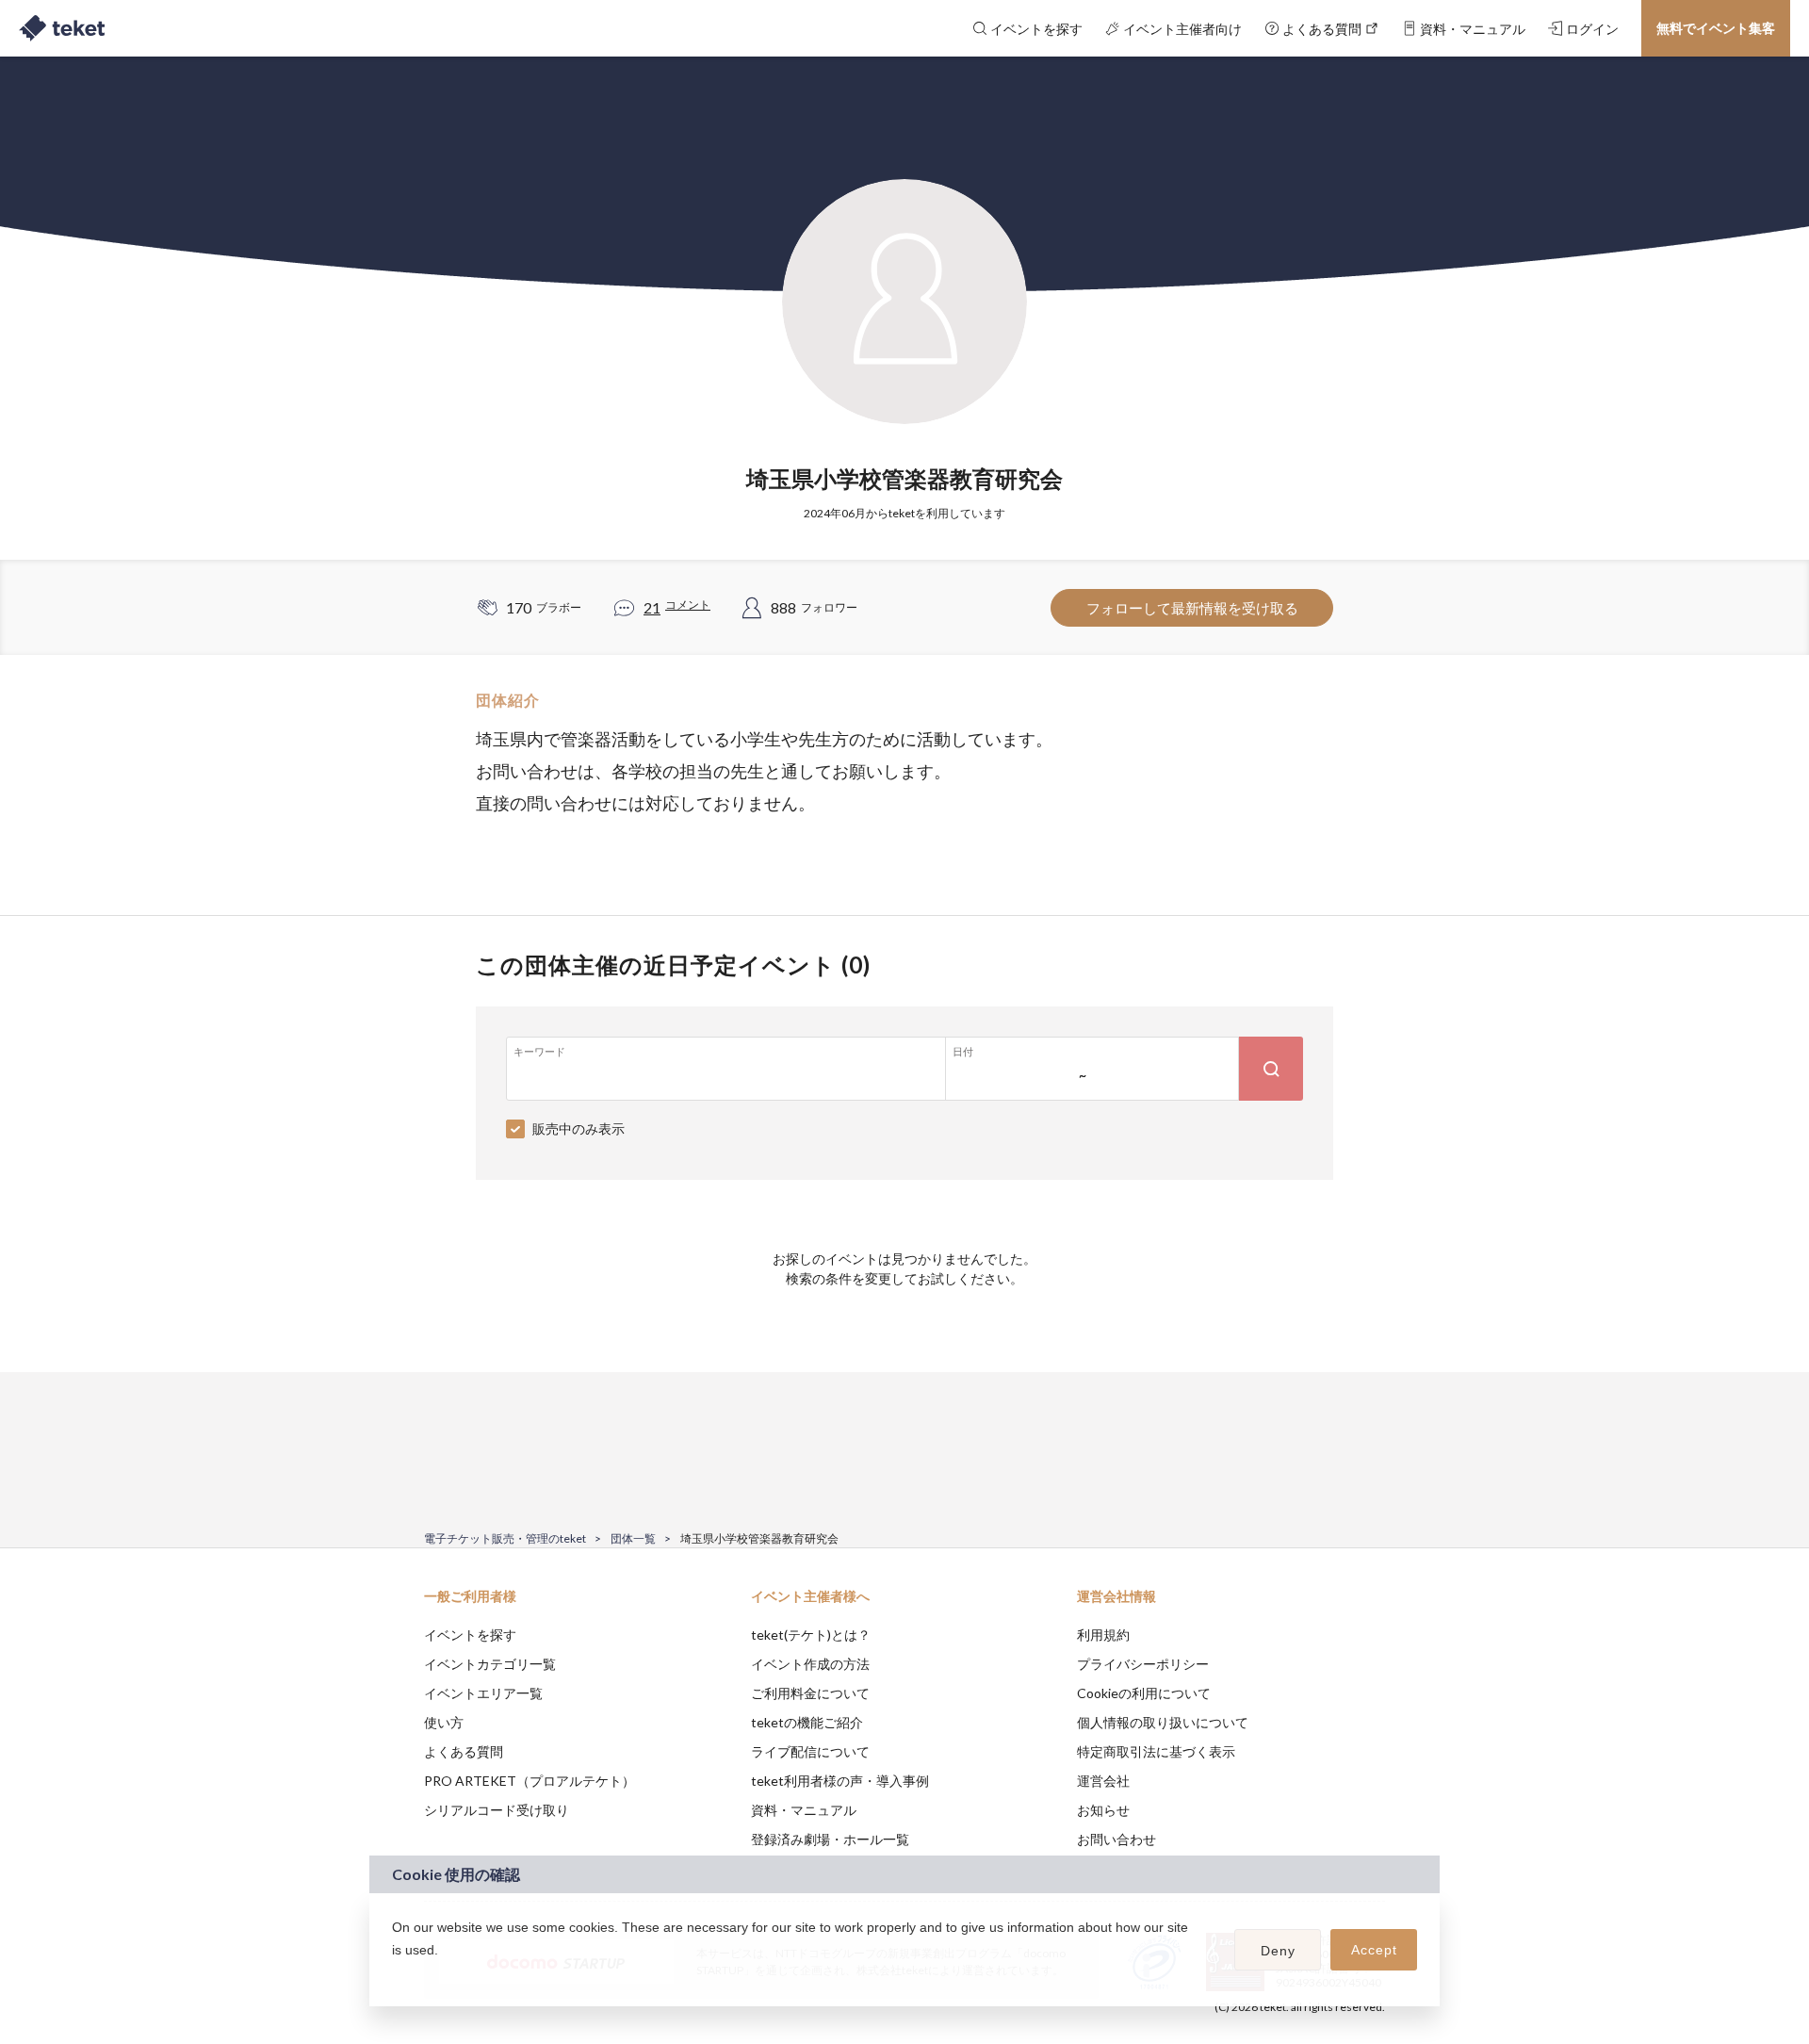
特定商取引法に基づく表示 (1156, 1751)
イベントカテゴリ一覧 (490, 1664)
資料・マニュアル (804, 1810)
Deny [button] (1278, 1951)
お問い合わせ (1116, 1839)
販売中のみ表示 (579, 1128)
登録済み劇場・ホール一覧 (830, 1839)
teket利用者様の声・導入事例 (840, 1781)
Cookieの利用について (1144, 1693)
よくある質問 (464, 1751)
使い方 (444, 1722)
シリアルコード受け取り (497, 1810)
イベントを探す (470, 1635)
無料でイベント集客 (1716, 28)
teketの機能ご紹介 (807, 1722)
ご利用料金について (810, 1693)
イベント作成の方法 (810, 1664)
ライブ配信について (810, 1751)
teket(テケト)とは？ (811, 1635)
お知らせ (1103, 1810)
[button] (395, 1974)
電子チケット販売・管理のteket (505, 1538)
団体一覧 (633, 1538)
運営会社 (1103, 1781)
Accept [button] (1374, 1950)
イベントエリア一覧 (483, 1693)
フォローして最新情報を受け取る (1192, 608)
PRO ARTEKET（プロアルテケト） (530, 1781)
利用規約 (1103, 1635)
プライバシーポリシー (1143, 1664)
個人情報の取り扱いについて (1163, 1722)
